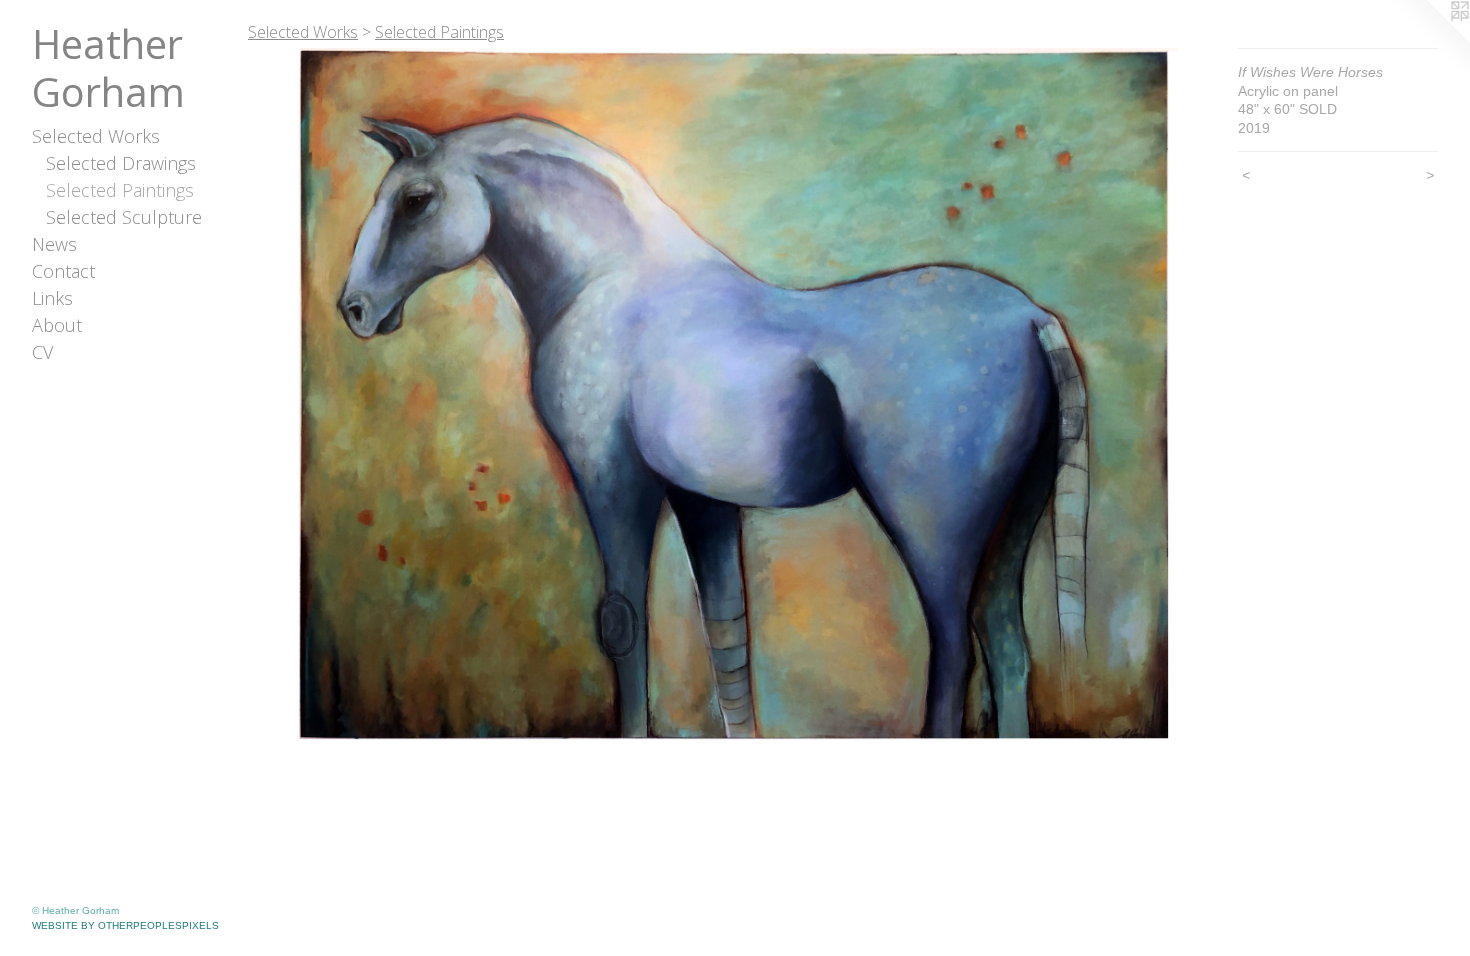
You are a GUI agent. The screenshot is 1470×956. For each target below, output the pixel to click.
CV (42, 352)
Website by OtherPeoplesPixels (125, 925)
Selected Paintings (120, 190)
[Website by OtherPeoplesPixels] (1430, 40)
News (54, 244)
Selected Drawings (121, 163)
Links (52, 298)
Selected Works (96, 136)
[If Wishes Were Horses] (733, 394)
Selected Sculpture (124, 217)
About (57, 325)
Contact (63, 271)
